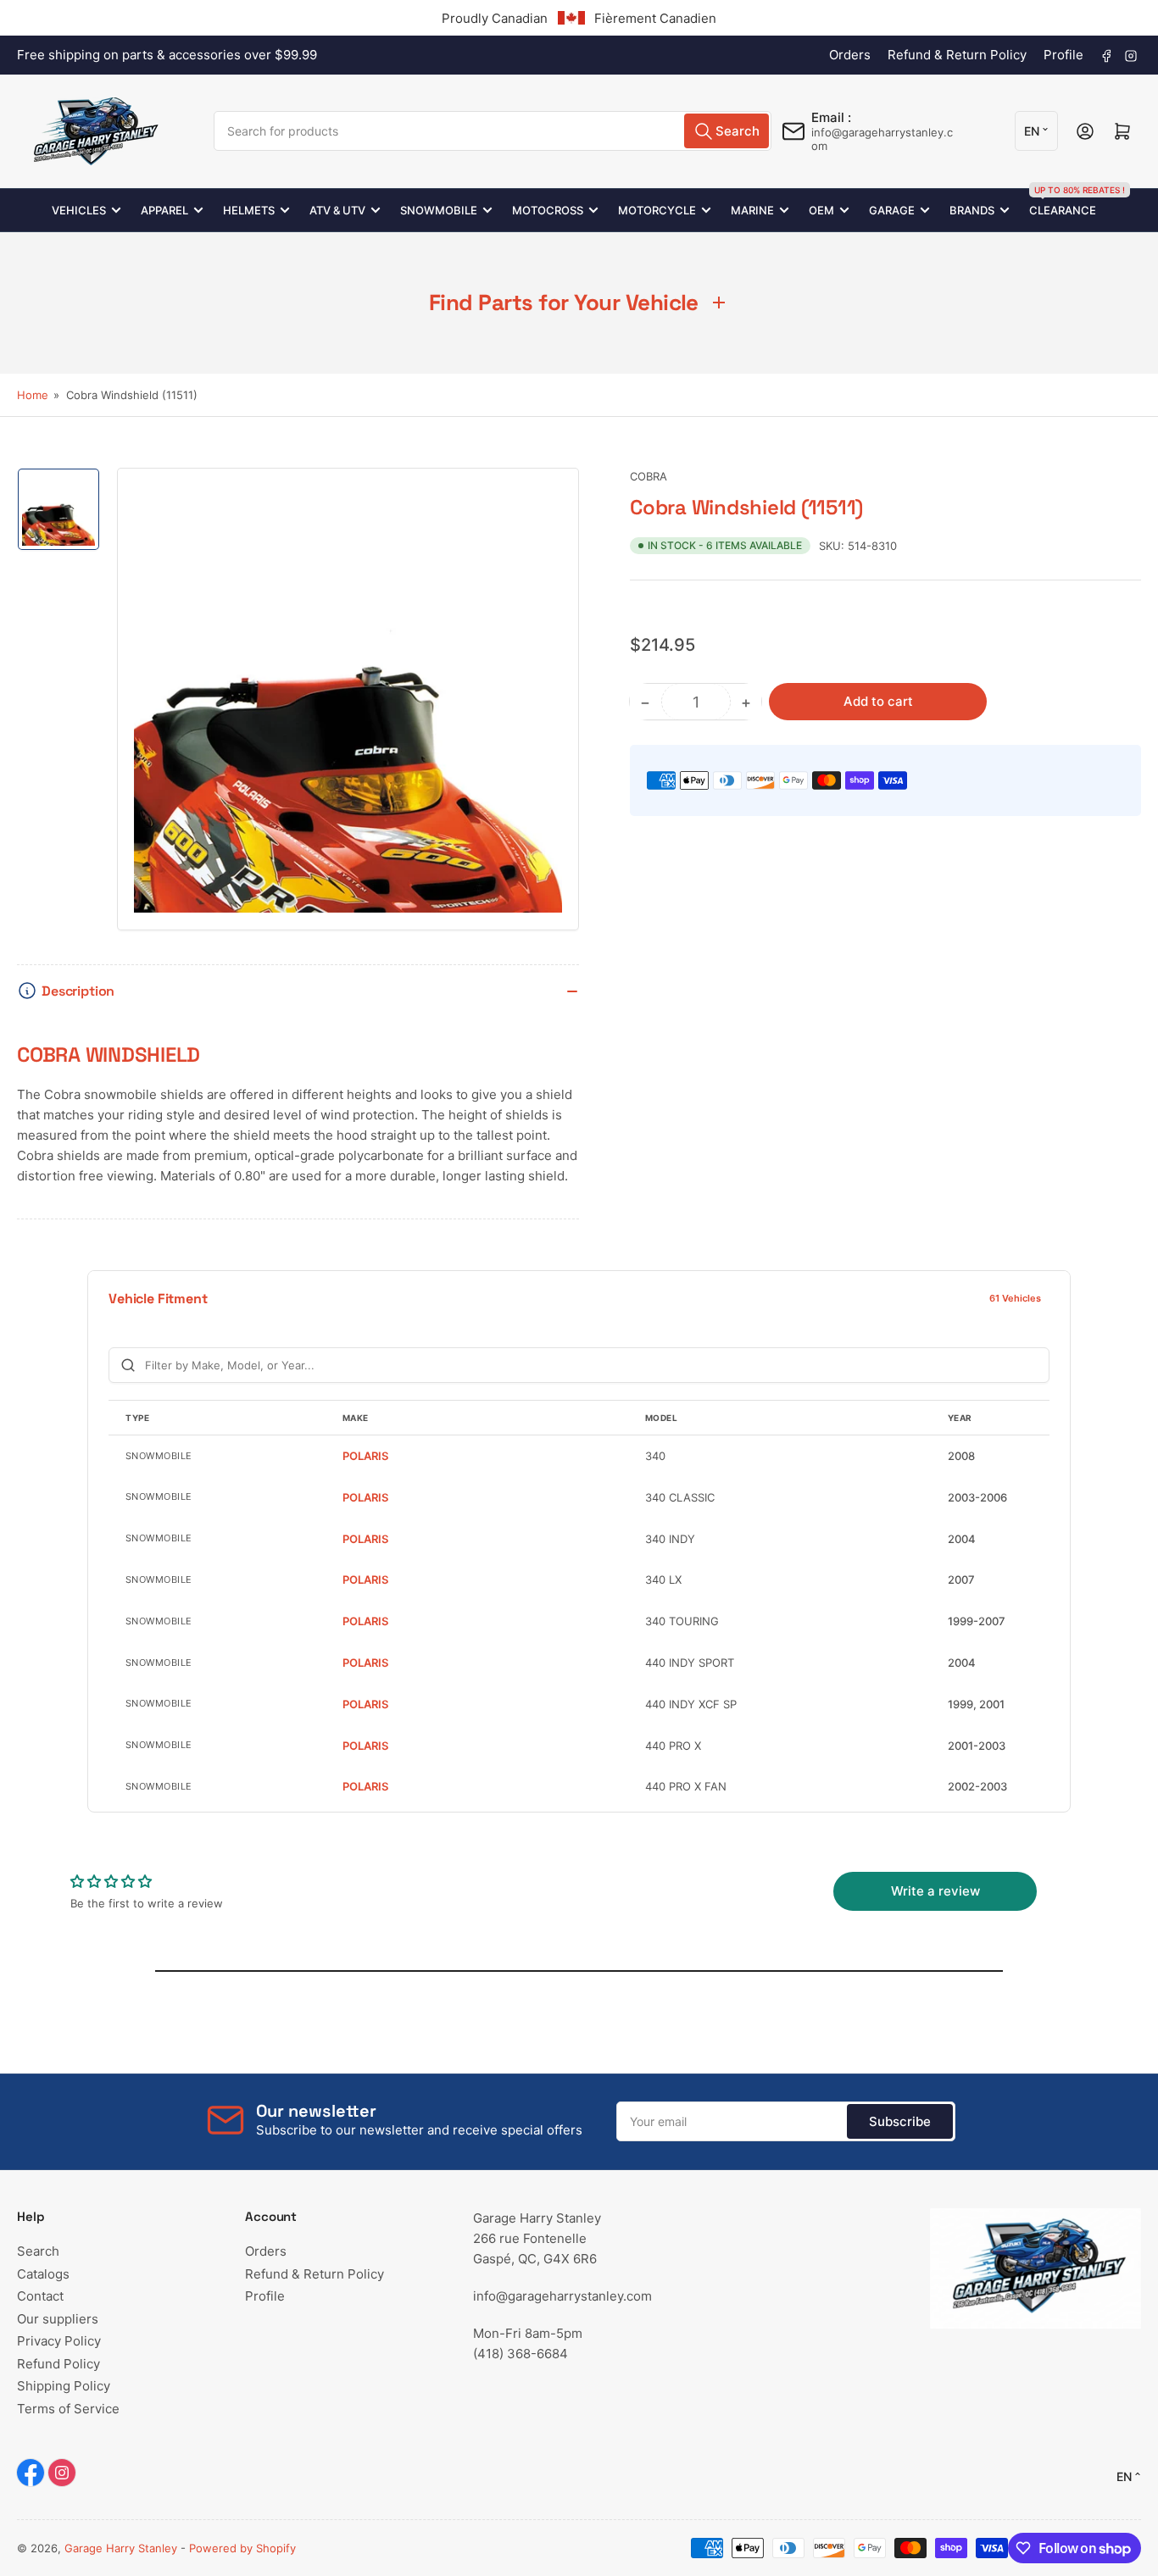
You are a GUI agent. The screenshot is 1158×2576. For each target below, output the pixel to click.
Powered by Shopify (242, 2548)
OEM (821, 210)
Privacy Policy (59, 2341)
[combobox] (492, 131)
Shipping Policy (64, 2386)
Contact (40, 2296)
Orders (850, 55)
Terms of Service (68, 2409)
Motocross (548, 210)
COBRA (649, 476)
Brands (972, 210)
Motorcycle (657, 210)
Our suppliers (58, 2319)
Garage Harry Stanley (121, 2548)
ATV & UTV (337, 210)
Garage (892, 210)
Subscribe (900, 2121)
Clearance (1063, 203)
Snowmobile (439, 210)
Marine (752, 210)
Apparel (164, 210)
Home (33, 395)
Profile (1063, 55)
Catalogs (43, 2274)
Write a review (935, 1891)
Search (38, 2251)
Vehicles (79, 210)
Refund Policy (58, 2364)
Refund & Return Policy (957, 55)
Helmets (249, 210)
